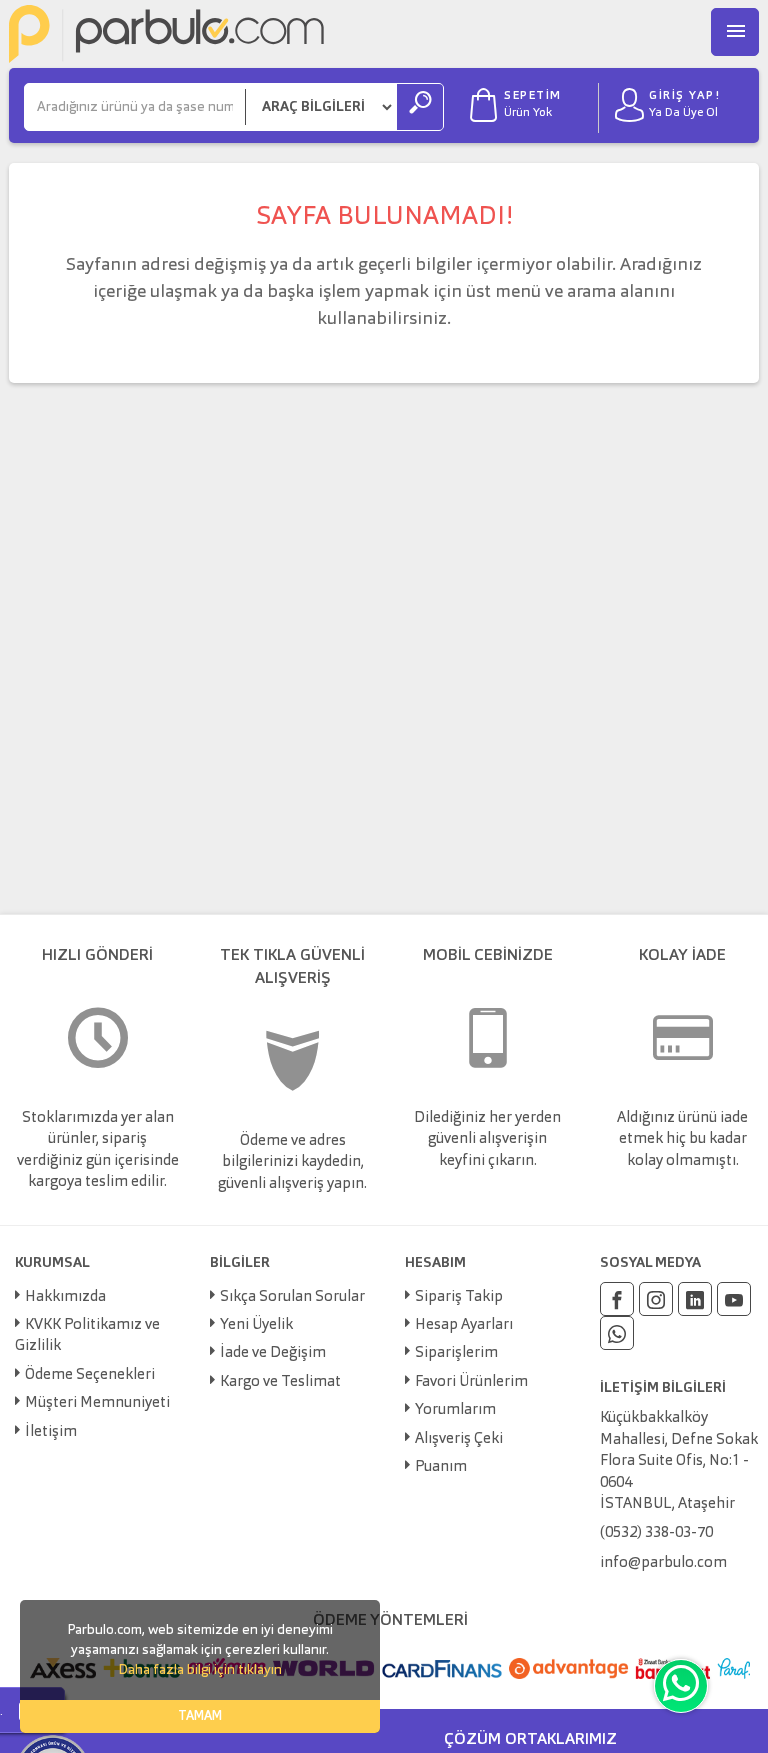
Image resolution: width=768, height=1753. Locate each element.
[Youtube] (734, 1299)
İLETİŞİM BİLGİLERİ (663, 1388)
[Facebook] (617, 1299)
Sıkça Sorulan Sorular (292, 1297)
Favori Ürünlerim (471, 1382)
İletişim (51, 1432)
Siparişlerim (456, 1353)
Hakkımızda (65, 1297)
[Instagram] (656, 1299)
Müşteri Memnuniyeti (97, 1403)
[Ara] (420, 107)
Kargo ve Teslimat (280, 1382)
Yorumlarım (455, 1410)
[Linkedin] (695, 1299)
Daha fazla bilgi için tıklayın (200, 1670)
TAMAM (200, 1716)
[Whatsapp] (617, 1333)
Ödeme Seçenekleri (90, 1375)
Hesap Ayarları (464, 1325)
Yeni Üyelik (256, 1325)
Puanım (441, 1467)
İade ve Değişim (273, 1353)
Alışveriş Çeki (459, 1439)
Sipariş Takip (459, 1297)
